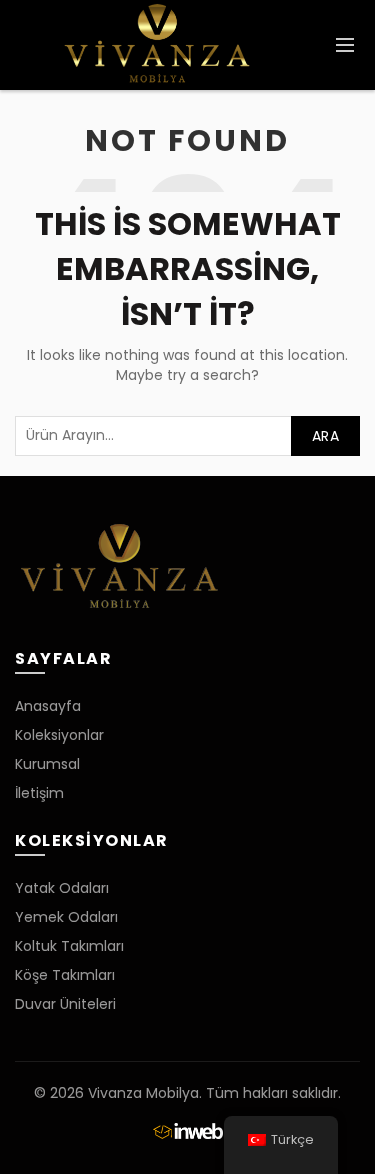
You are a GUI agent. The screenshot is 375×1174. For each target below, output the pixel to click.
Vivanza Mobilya (143, 1093)
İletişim (39, 793)
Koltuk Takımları (69, 946)
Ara (325, 436)
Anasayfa (48, 706)
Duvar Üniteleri (65, 1004)
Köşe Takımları (65, 975)
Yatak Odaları (62, 888)
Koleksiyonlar (59, 735)
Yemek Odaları (66, 917)
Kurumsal (47, 764)
